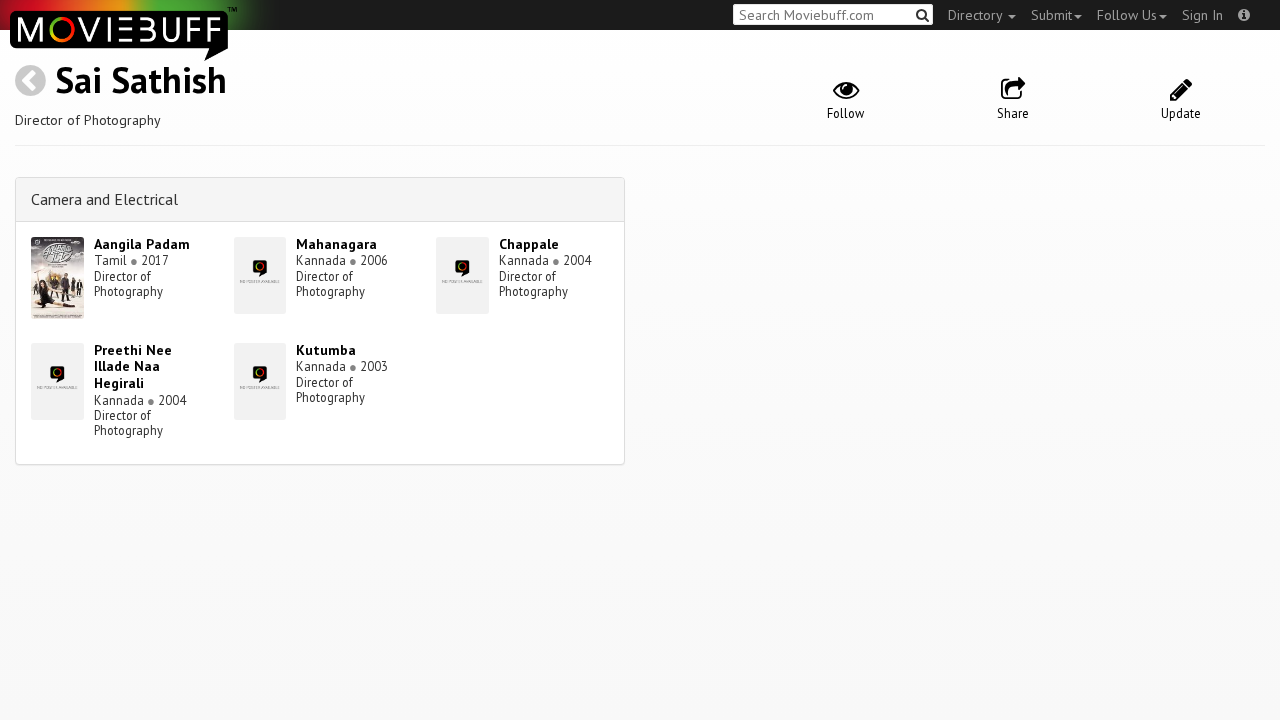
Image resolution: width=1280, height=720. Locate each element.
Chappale (529, 244)
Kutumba (326, 350)
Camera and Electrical (104, 199)
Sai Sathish (141, 79)
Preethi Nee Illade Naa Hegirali (133, 367)
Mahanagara (336, 244)
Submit (1051, 15)
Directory (977, 15)
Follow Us (1127, 15)
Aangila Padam (142, 244)
